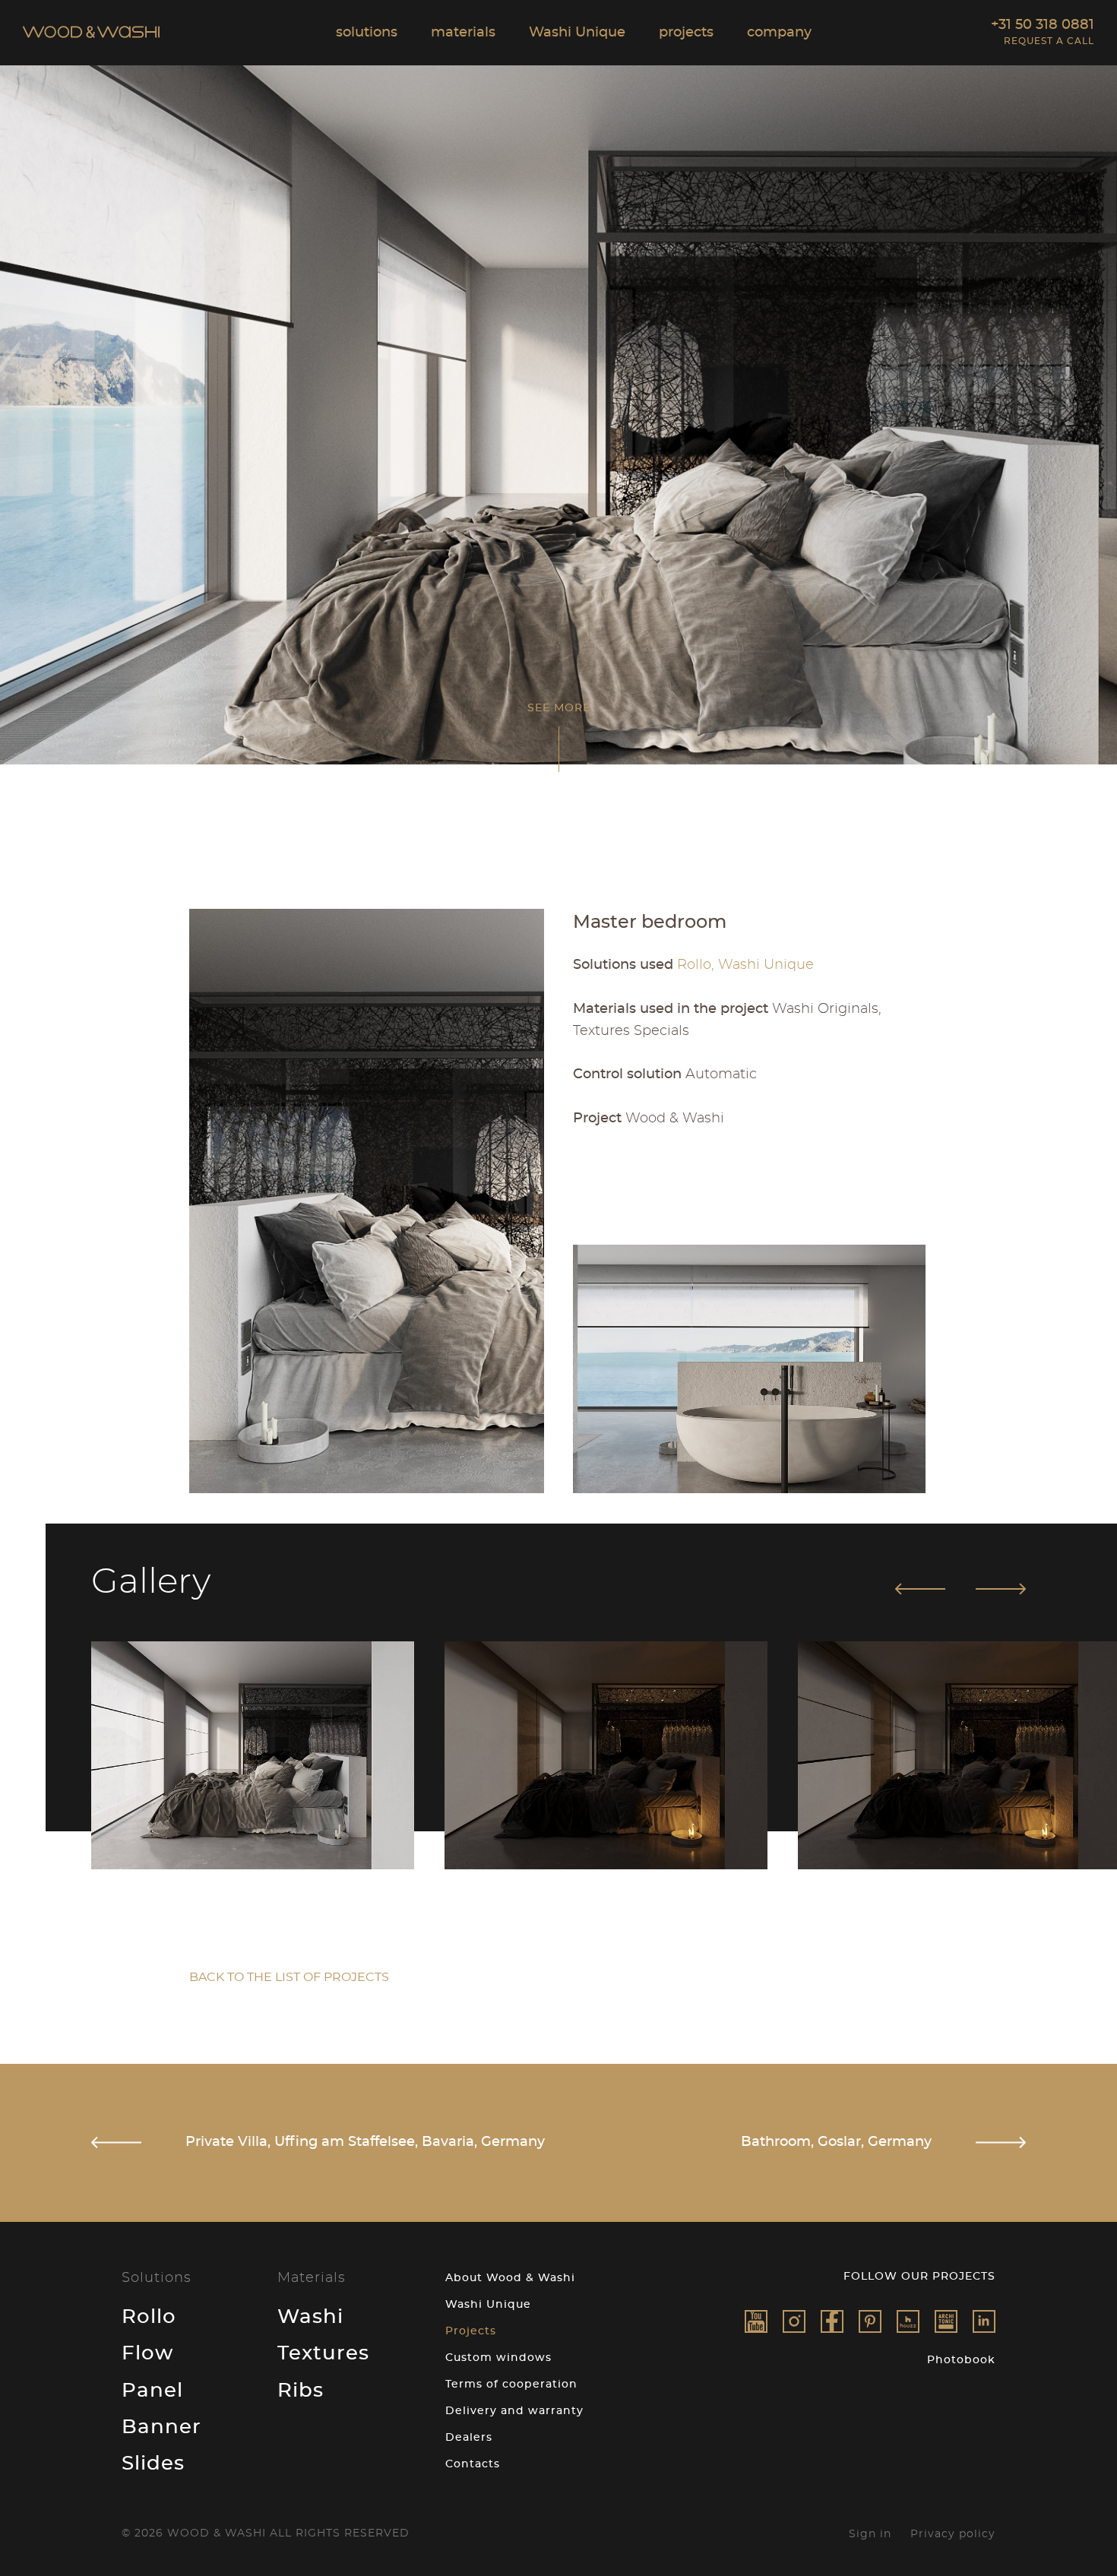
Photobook (961, 2360)
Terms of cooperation (511, 2385)
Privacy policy (953, 2534)
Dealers (469, 2438)
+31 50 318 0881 (1043, 25)
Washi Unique (488, 2305)
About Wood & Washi (510, 2278)
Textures (323, 2353)
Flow (147, 2353)
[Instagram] (794, 2321)
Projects (471, 2331)
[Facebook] (832, 2321)
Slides (153, 2464)
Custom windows (498, 2358)
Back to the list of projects (289, 1977)
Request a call (1049, 41)
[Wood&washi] (908, 2321)
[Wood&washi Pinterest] (870, 2321)
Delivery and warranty (514, 2411)
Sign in (870, 2534)
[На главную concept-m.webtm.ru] (91, 34)
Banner (161, 2427)
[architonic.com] (946, 2321)
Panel (152, 2391)
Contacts (473, 2464)
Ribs (301, 2391)
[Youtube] (756, 2321)
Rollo (149, 2317)
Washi (310, 2317)
